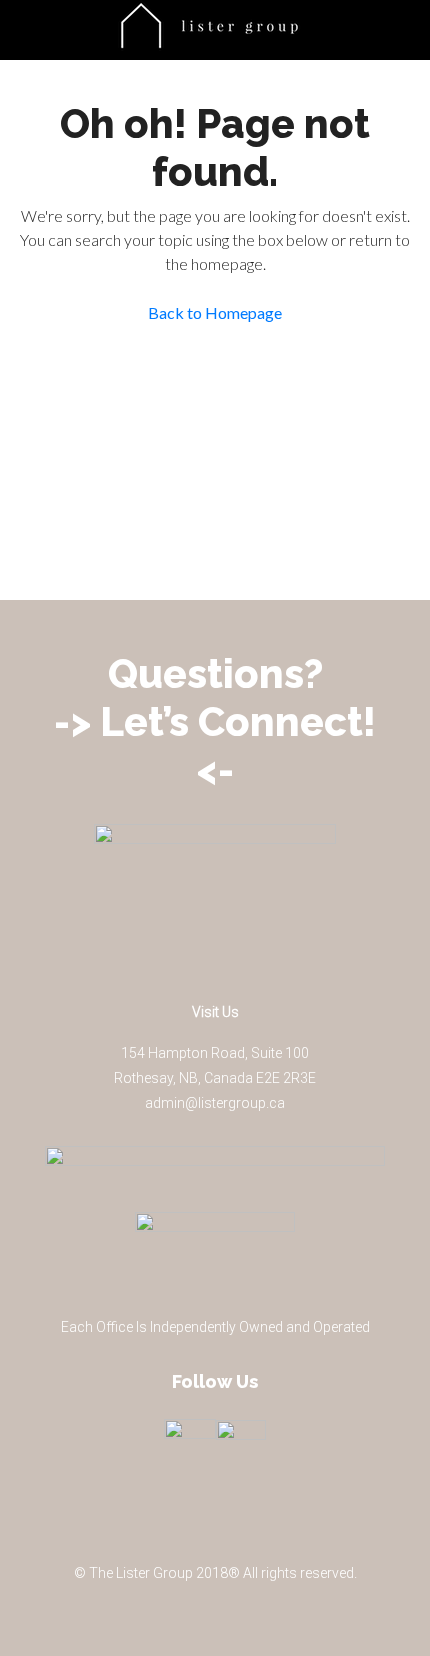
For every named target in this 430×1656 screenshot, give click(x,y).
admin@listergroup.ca (215, 1103)
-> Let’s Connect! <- (215, 745)
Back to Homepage (215, 312)
